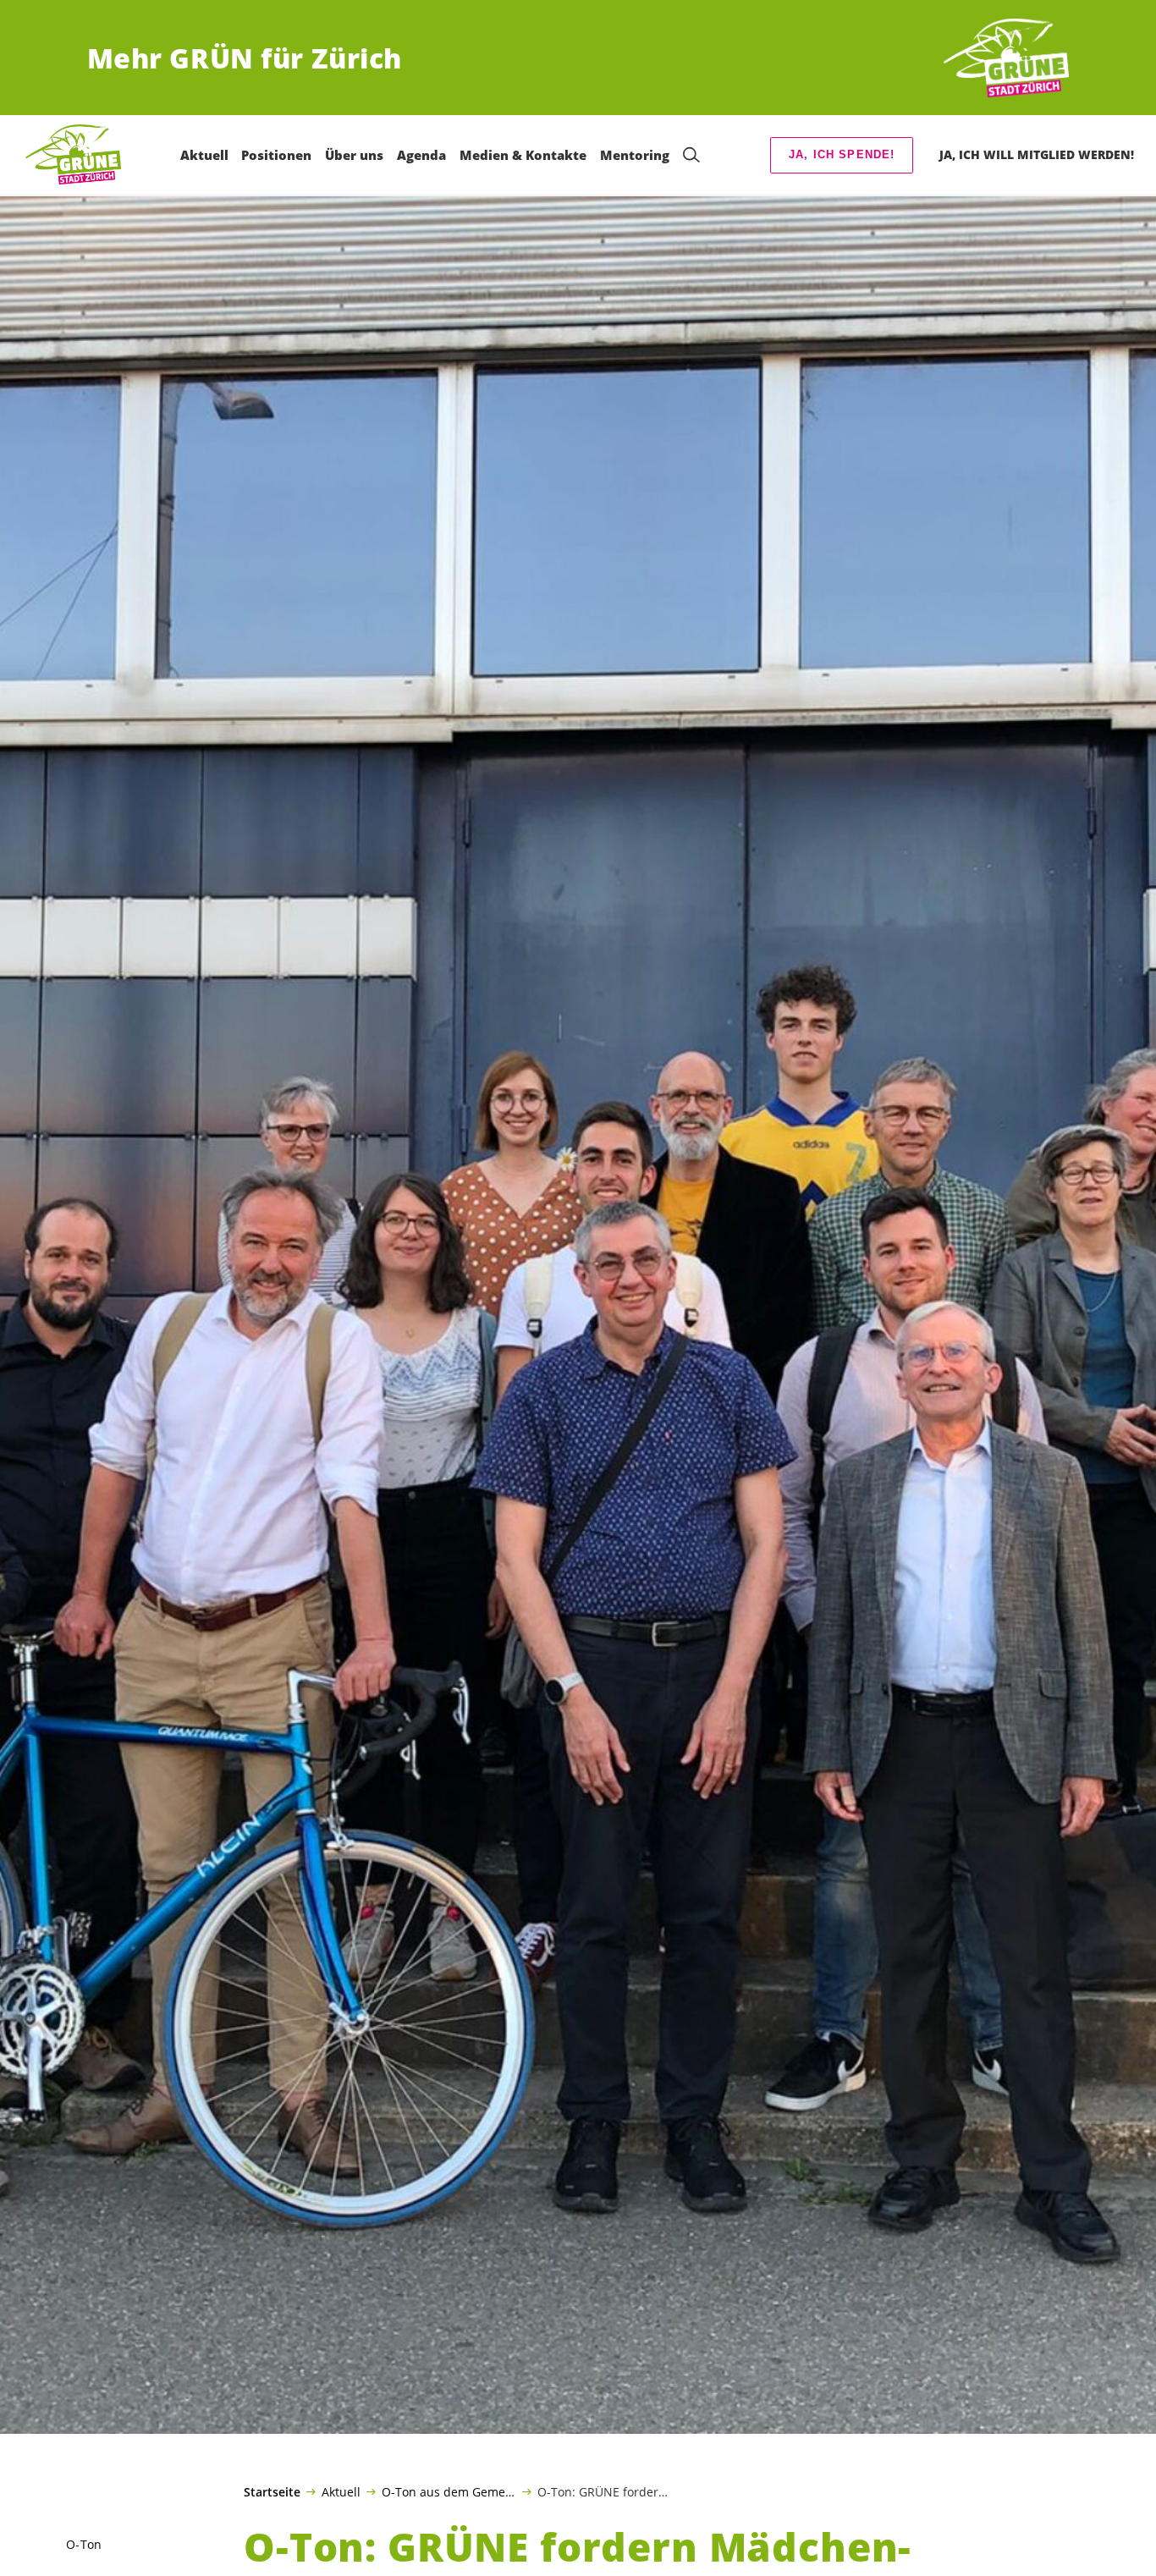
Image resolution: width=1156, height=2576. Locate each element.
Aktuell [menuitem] (204, 155)
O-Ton (84, 2544)
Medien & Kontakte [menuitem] (523, 155)
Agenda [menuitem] (421, 155)
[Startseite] (1006, 59)
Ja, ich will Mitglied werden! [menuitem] (1037, 154)
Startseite (272, 2492)
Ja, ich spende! (842, 154)
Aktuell (341, 2491)
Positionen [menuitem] (276, 155)
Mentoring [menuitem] (635, 155)
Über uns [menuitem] (354, 155)
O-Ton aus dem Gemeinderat (449, 2491)
